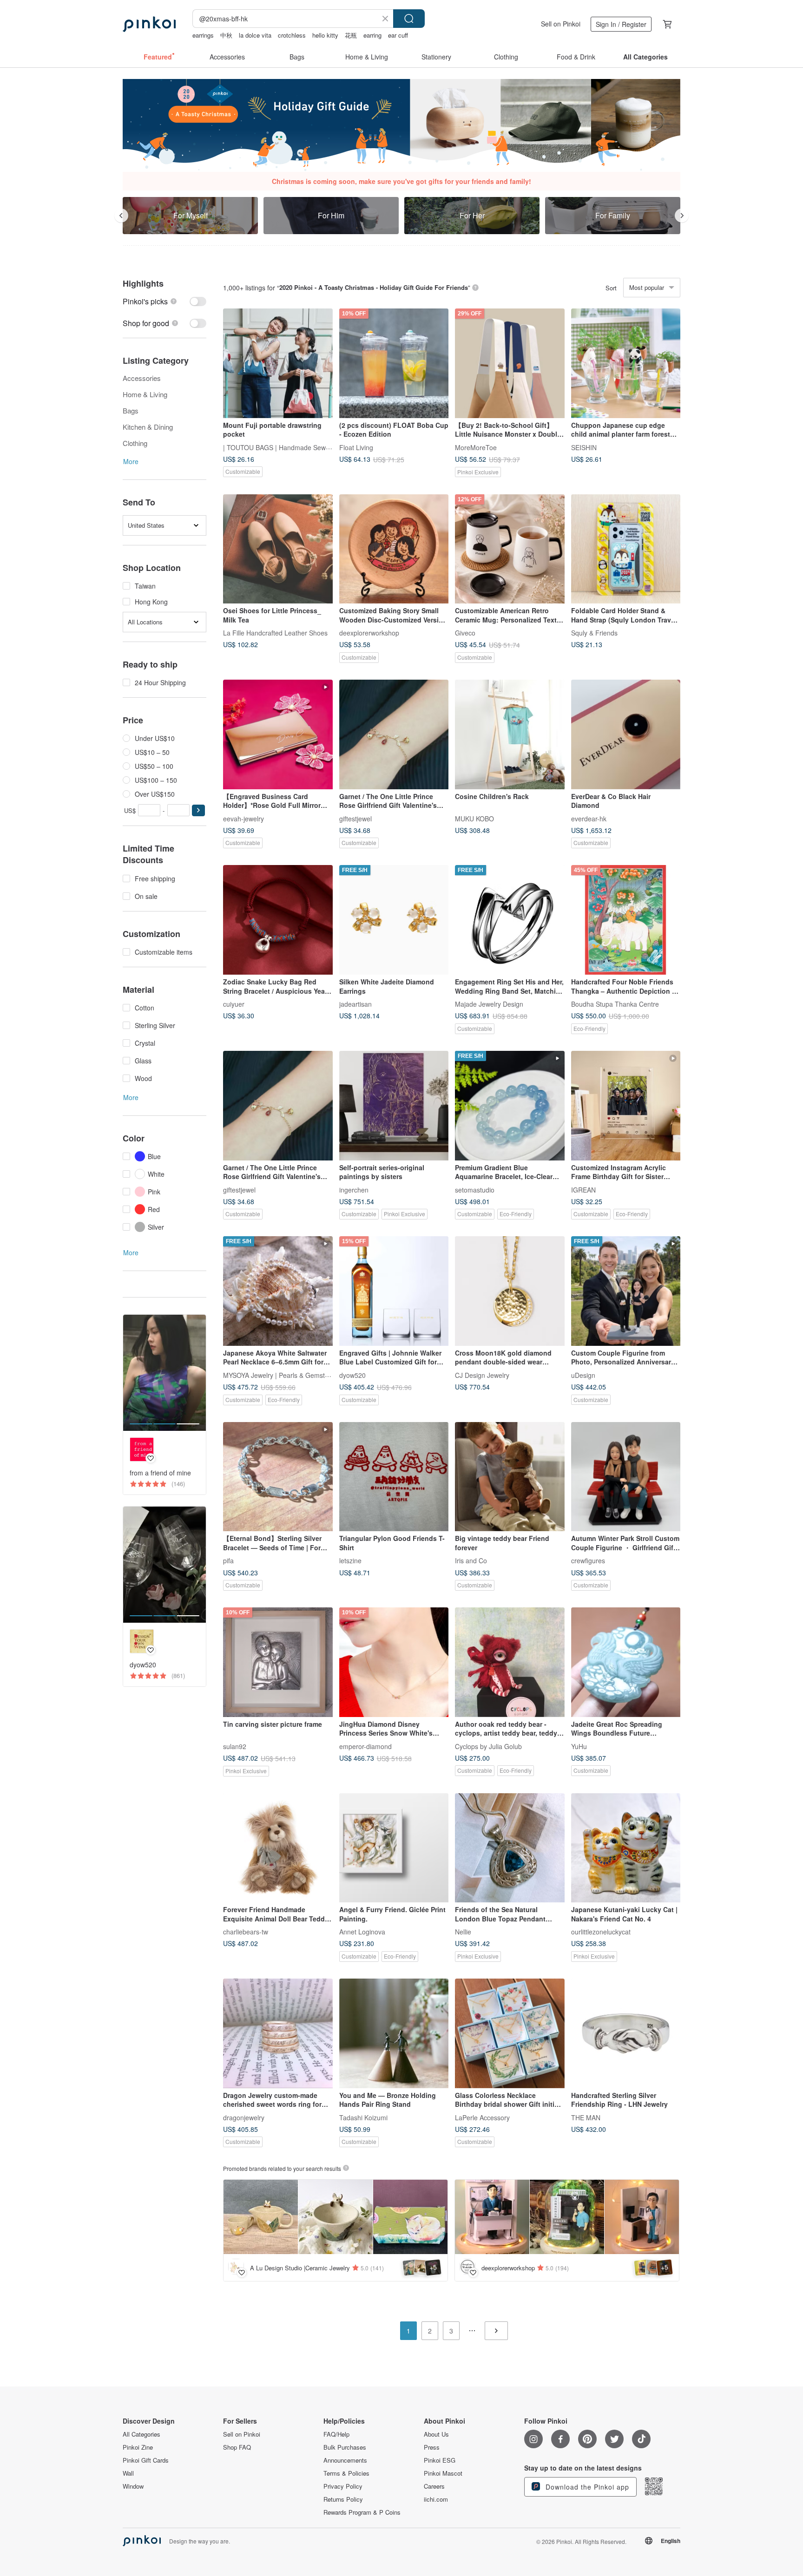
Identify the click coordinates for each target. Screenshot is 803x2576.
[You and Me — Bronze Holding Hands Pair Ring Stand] (394, 2033)
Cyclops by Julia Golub (488, 1746)
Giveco (465, 633)
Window (133, 2486)
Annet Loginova (362, 1932)
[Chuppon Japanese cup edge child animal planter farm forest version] (626, 363)
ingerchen (354, 1189)
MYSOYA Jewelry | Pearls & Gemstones (281, 1375)
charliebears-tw (246, 1932)
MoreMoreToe (476, 447)
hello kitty (325, 35)
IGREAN (583, 1189)
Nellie (463, 1932)
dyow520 (352, 1375)
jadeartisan (355, 1004)
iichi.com (436, 2499)
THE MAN (586, 2117)
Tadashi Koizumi (363, 2117)
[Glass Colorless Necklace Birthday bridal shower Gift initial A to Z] (510, 2033)
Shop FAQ (237, 2447)
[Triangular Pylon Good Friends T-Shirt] (394, 1477)
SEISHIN (584, 447)
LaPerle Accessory (482, 2117)
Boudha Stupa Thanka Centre (615, 1004)
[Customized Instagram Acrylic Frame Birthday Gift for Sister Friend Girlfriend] (626, 1106)
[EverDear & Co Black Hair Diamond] (626, 734)
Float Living (356, 447)
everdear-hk (589, 818)
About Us (436, 2434)
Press (432, 2447)
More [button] (131, 461)
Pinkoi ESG (440, 2460)
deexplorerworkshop (369, 633)
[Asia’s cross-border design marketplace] (149, 24)
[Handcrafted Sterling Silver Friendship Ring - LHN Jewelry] (626, 2033)
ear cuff (398, 35)
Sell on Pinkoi (561, 24)
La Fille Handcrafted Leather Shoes (275, 633)
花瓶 (351, 35)
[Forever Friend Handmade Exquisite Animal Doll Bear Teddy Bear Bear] (278, 1848)
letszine (350, 1560)
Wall (128, 2473)
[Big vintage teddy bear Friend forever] (510, 1477)
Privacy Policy (343, 2486)
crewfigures (588, 1560)
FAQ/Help (336, 2434)
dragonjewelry (244, 2117)
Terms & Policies (346, 2473)
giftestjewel (355, 818)
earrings (203, 35)
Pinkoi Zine (138, 2447)
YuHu (579, 1746)
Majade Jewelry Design (489, 1004)
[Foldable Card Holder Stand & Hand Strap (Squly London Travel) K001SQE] (626, 549)
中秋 (226, 35)
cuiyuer (234, 1004)
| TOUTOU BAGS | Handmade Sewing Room (289, 447)
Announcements (345, 2460)
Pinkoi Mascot (443, 2473)
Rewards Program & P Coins (362, 2512)
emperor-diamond (365, 1746)
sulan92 (235, 1746)
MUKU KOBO (474, 818)
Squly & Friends (594, 633)
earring (372, 35)
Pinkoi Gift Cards (146, 2460)
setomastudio (475, 1189)
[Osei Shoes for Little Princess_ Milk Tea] (278, 549)
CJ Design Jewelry (482, 1375)
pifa (228, 1560)
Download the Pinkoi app (586, 2487)
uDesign (583, 1375)
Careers (434, 2486)
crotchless (292, 35)
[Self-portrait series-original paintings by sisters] (394, 1106)
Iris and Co (471, 1560)
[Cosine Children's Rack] (510, 734)
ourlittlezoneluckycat (601, 1932)
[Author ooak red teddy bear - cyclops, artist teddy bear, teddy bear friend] (510, 1662)
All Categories (142, 2434)
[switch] (165, 301)
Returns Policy (343, 2499)
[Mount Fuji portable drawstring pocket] (278, 363)
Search (409, 19)
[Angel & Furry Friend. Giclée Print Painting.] (394, 1848)
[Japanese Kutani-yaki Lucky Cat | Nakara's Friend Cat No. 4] (626, 1848)
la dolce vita (255, 35)
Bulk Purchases (345, 2447)
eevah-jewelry (244, 818)
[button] (198, 810)
